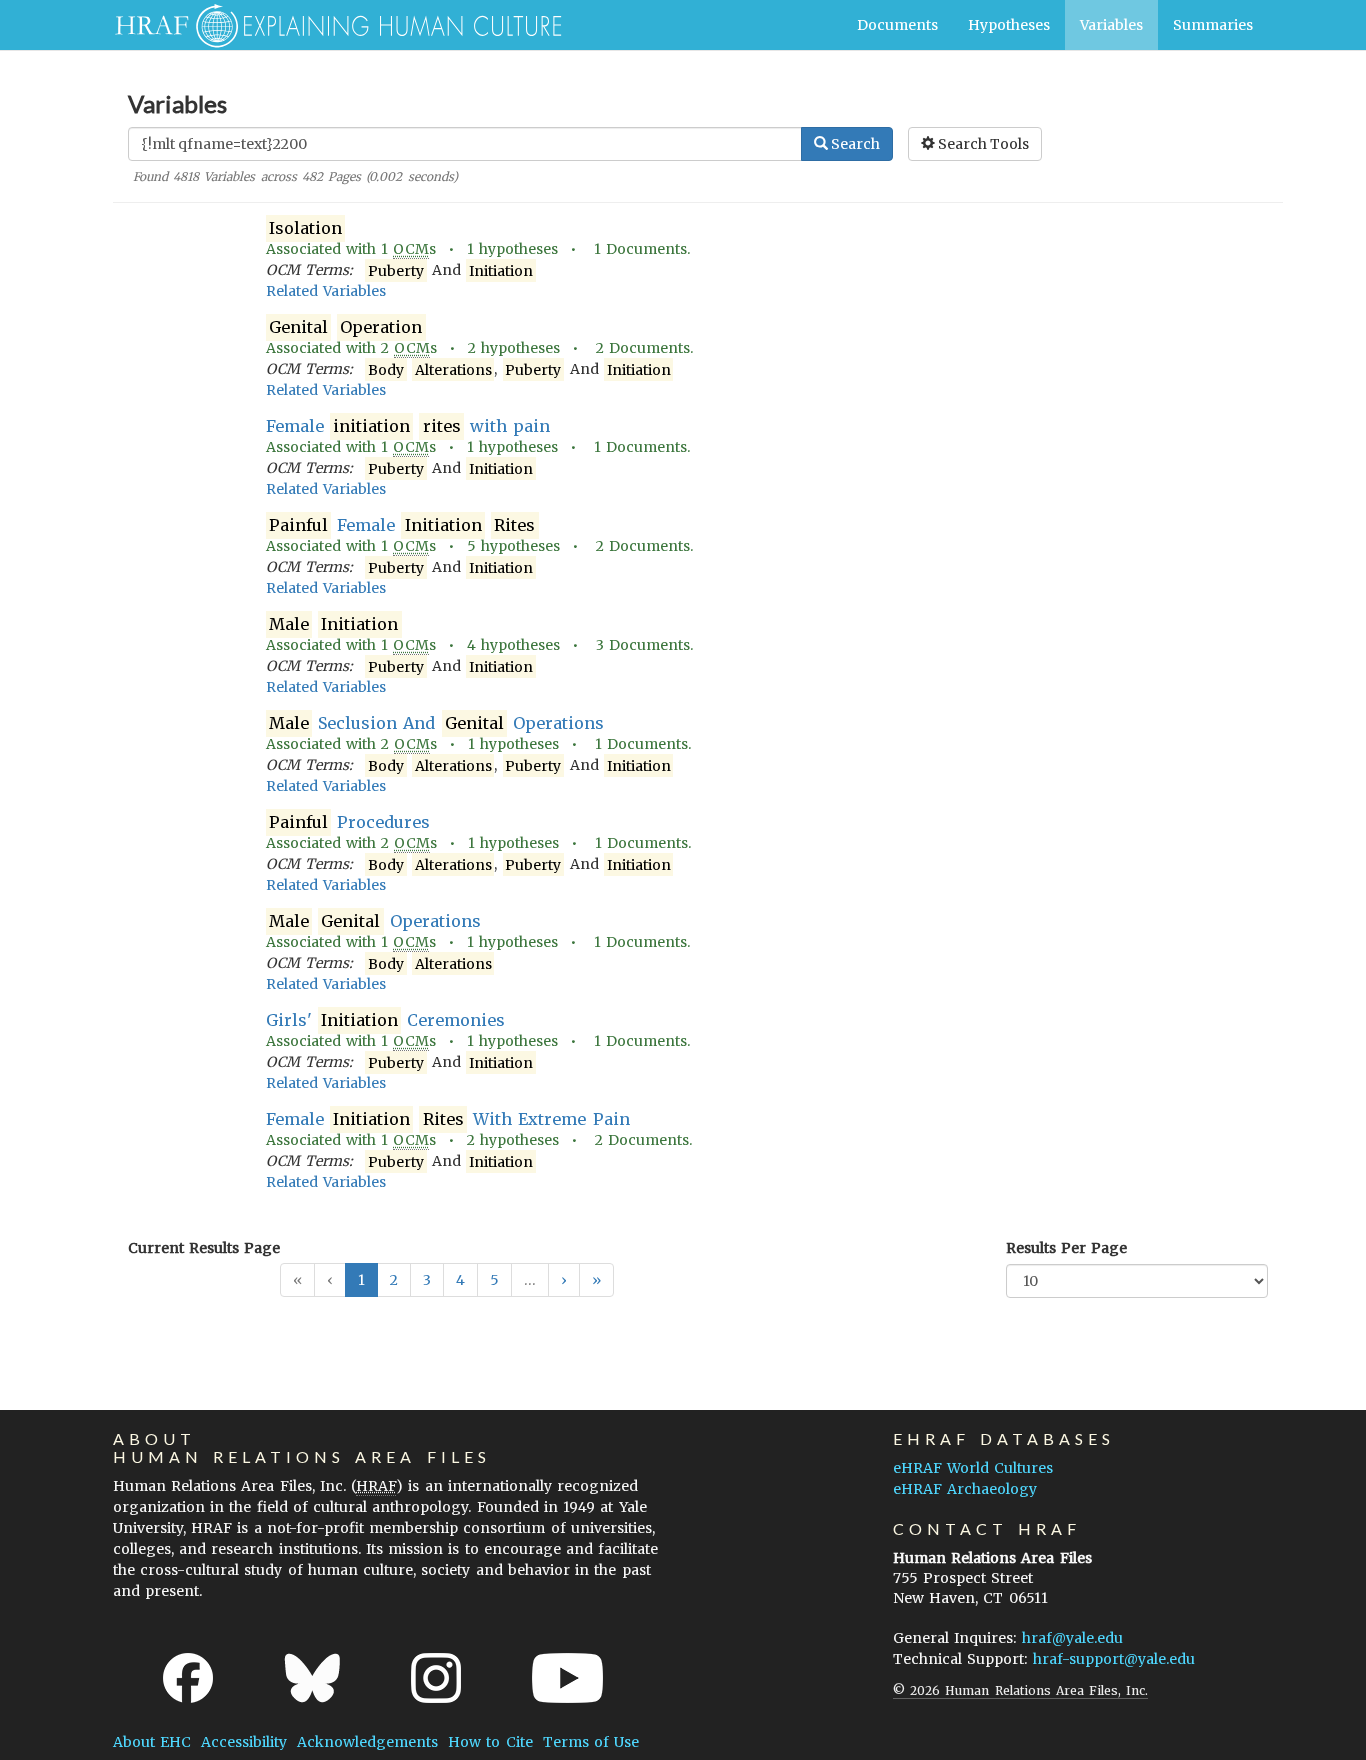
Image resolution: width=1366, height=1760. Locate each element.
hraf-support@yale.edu (1114, 1659)
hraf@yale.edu (1072, 1638)
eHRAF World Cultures (973, 1468)
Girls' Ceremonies (386, 1020)
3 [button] (427, 1280)
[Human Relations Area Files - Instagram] (436, 1678)
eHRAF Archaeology (965, 1489)
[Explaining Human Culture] (330, 25)
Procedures (349, 822)
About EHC (152, 1742)
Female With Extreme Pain (448, 1119)
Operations (375, 921)
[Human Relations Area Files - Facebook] (188, 1678)
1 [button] (361, 1280)
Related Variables (326, 291)
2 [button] (394, 1280)
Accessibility (244, 1742)
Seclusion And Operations (437, 723)
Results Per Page (1066, 1248)
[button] (564, 1280)
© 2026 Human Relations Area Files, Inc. (1020, 1690)
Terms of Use (591, 1742)
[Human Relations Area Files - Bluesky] (312, 1678)
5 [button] (494, 1280)
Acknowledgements (367, 1742)
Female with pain (408, 426)
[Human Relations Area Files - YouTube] (567, 1678)
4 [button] (460, 1280)
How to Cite (490, 1742)
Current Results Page (204, 1248)
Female (402, 525)
